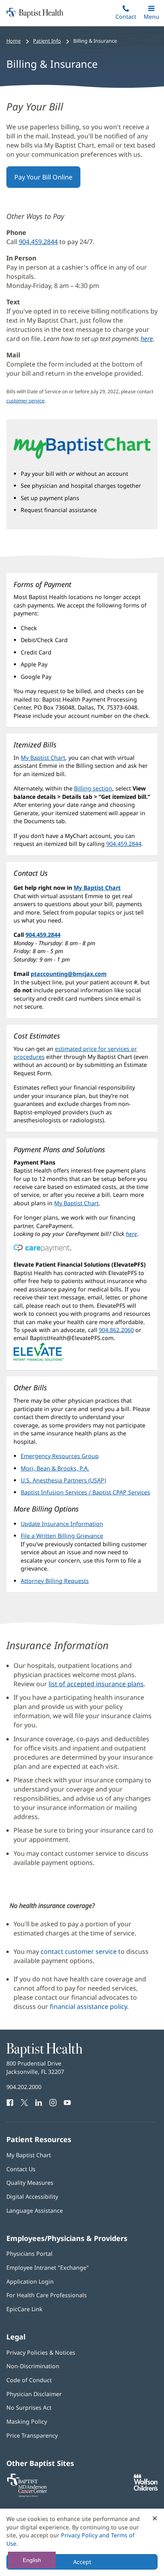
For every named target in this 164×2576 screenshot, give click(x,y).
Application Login (30, 2281)
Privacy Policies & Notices (41, 2352)
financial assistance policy (88, 2006)
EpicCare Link (24, 2309)
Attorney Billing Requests (55, 1581)
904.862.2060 (116, 1330)
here (147, 339)
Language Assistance (35, 2210)
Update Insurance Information (62, 1524)
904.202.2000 (24, 2087)
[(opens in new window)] (146, 2488)
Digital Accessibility (32, 2197)
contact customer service (79, 1951)
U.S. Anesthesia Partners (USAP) (63, 1480)
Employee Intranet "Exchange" (48, 2268)
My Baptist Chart (43, 758)
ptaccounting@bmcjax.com (69, 974)
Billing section (93, 788)
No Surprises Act (29, 2407)
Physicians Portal (29, 2254)
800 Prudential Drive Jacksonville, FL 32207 (35, 2067)
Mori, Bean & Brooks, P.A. (55, 1468)
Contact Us (21, 2169)
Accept (82, 2562)
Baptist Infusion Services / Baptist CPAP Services (85, 1492)
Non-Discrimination (33, 2366)
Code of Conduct (29, 2380)
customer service (25, 401)
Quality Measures (30, 2183)
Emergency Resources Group (60, 1456)
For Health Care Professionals (47, 2295)
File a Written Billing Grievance (62, 1536)
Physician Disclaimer (34, 2394)
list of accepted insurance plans (96, 1684)
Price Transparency (32, 2435)
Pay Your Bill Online (47, 180)
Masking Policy (27, 2421)
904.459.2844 (38, 242)
